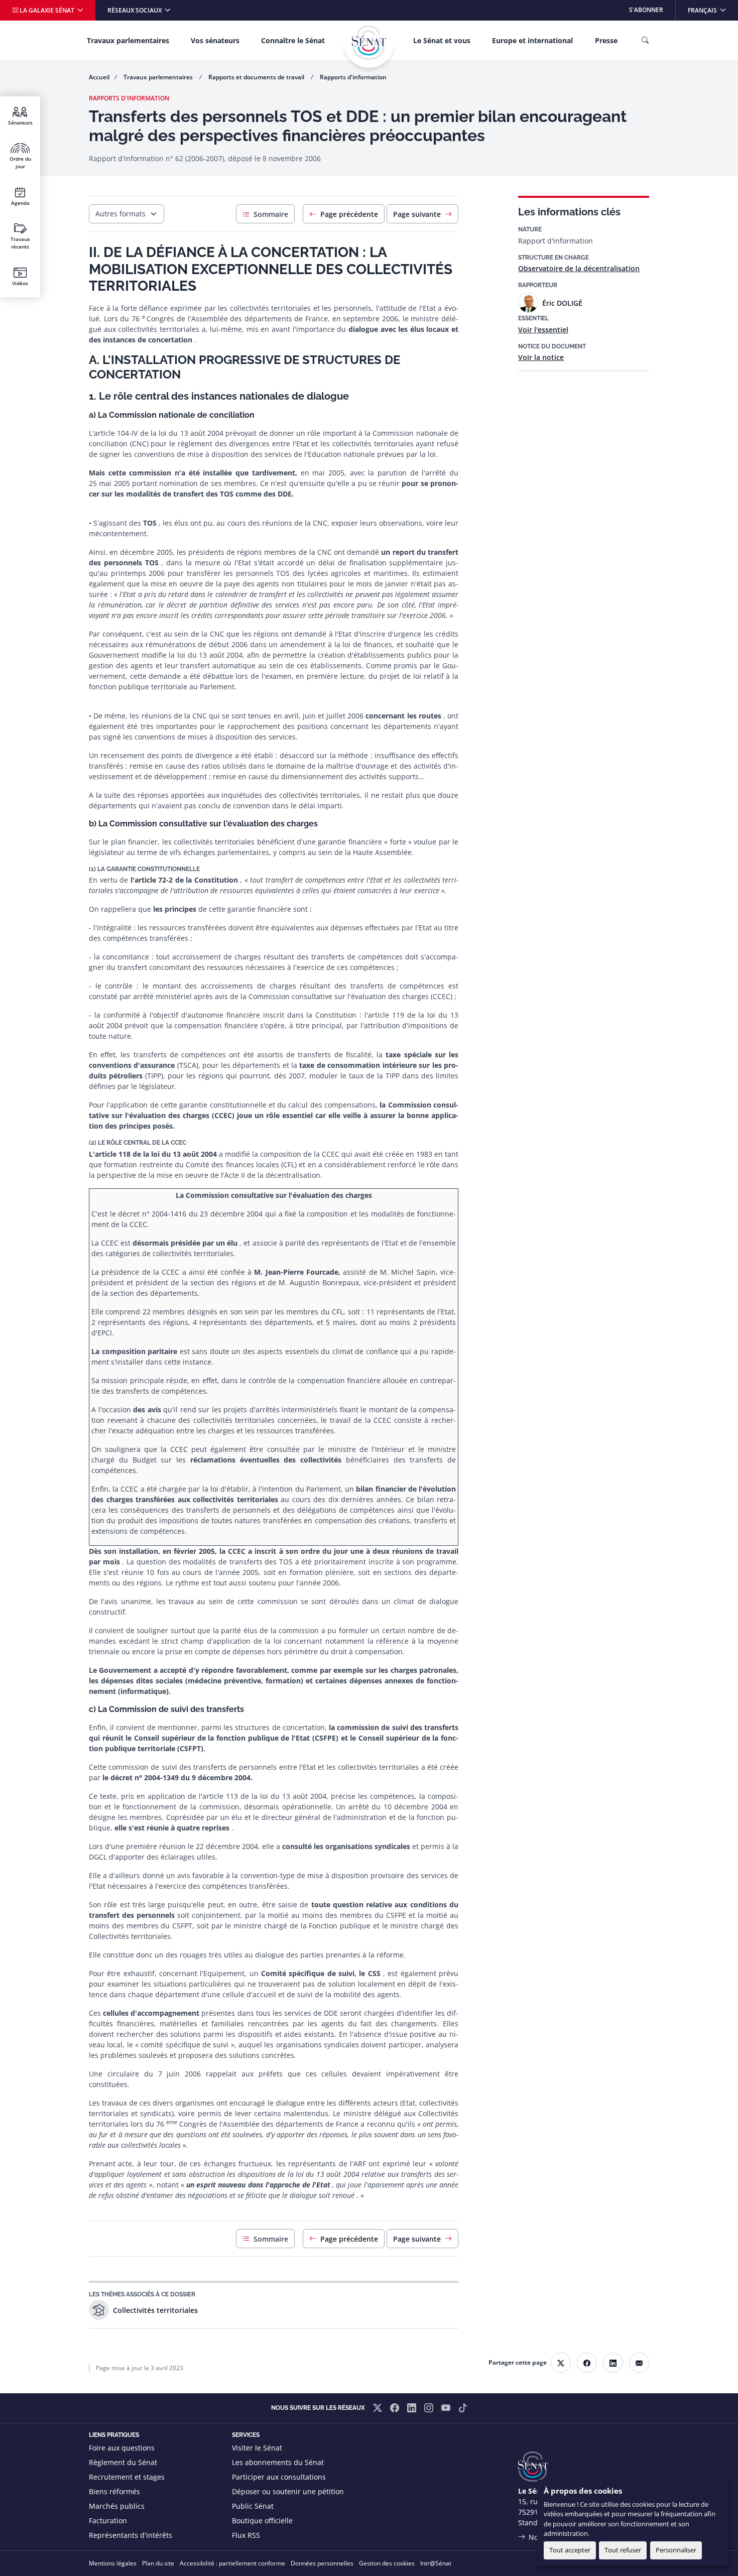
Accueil (99, 77)
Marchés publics (117, 2506)
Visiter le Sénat (257, 2448)
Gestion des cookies (387, 2563)
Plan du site (158, 2563)
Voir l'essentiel (543, 330)
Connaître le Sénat (293, 40)
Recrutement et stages (127, 2477)
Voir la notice (541, 357)
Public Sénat (253, 2506)
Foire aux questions (122, 2448)
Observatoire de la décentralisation (579, 268)
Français (713, 10)
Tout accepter (570, 2550)
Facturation (108, 2521)
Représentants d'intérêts (131, 2535)
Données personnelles (322, 2563)
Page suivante (417, 214)
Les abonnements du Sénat (278, 2462)
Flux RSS (246, 2535)
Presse (606, 40)
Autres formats (120, 214)
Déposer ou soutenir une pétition (288, 2491)
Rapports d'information (353, 77)
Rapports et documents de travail (257, 77)
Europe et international (532, 40)
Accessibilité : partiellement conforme (232, 2563)
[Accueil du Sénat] (369, 43)
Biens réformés (114, 2491)
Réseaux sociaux (135, 10)
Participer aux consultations (279, 2477)
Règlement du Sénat (123, 2462)
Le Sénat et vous (442, 40)
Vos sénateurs (215, 40)
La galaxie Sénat (47, 10)
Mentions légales (113, 2563)
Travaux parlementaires (128, 40)
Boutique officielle (262, 2521)
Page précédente (349, 214)
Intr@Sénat (436, 2563)
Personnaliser (676, 2550)
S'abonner (646, 10)
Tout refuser (623, 2550)
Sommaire (271, 214)
